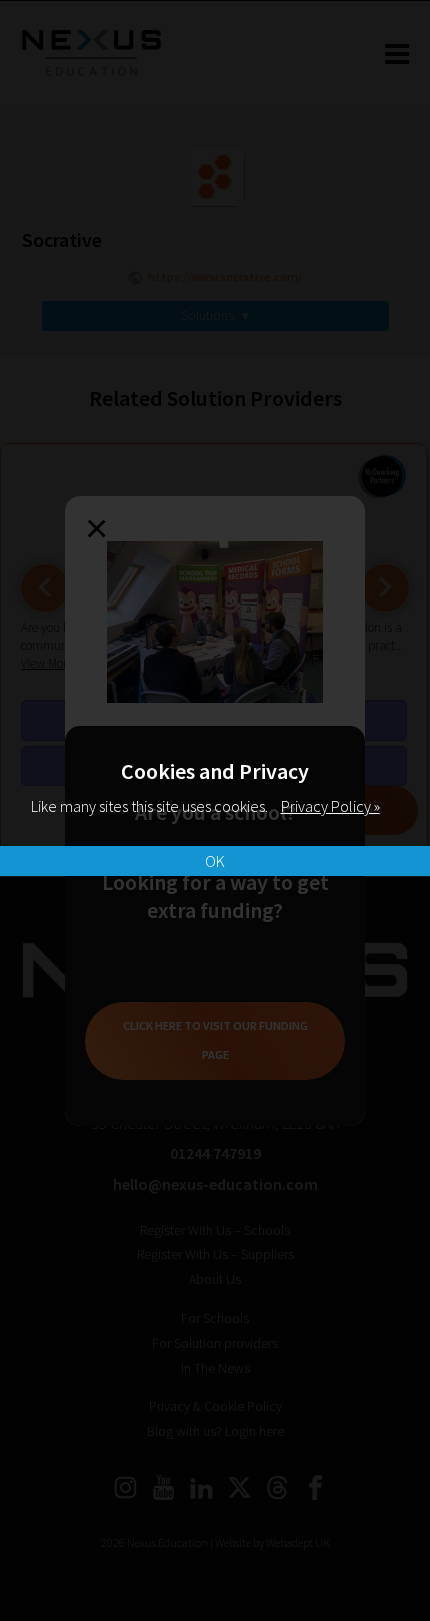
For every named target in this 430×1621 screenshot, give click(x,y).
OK (215, 861)
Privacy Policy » (330, 806)
